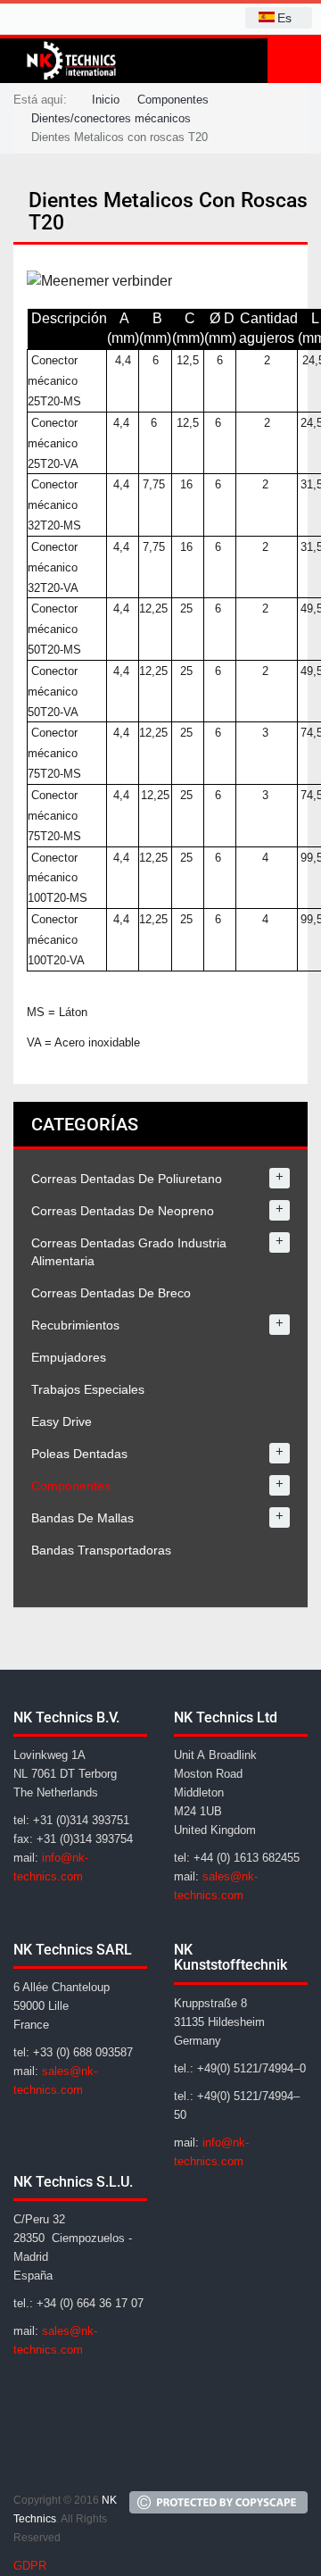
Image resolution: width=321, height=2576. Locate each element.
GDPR (30, 2566)
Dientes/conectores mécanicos (111, 118)
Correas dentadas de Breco (111, 1293)
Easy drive (62, 1421)
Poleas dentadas (79, 1454)
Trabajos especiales (88, 1389)
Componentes (173, 100)
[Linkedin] (74, 2460)
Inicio (106, 100)
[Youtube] (117, 2460)
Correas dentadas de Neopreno (123, 1211)
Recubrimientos (75, 1325)
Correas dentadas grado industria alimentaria (129, 1252)
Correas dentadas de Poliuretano (127, 1179)
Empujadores (69, 1357)
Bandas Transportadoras (101, 1550)
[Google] (31, 2460)
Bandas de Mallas (82, 1518)
